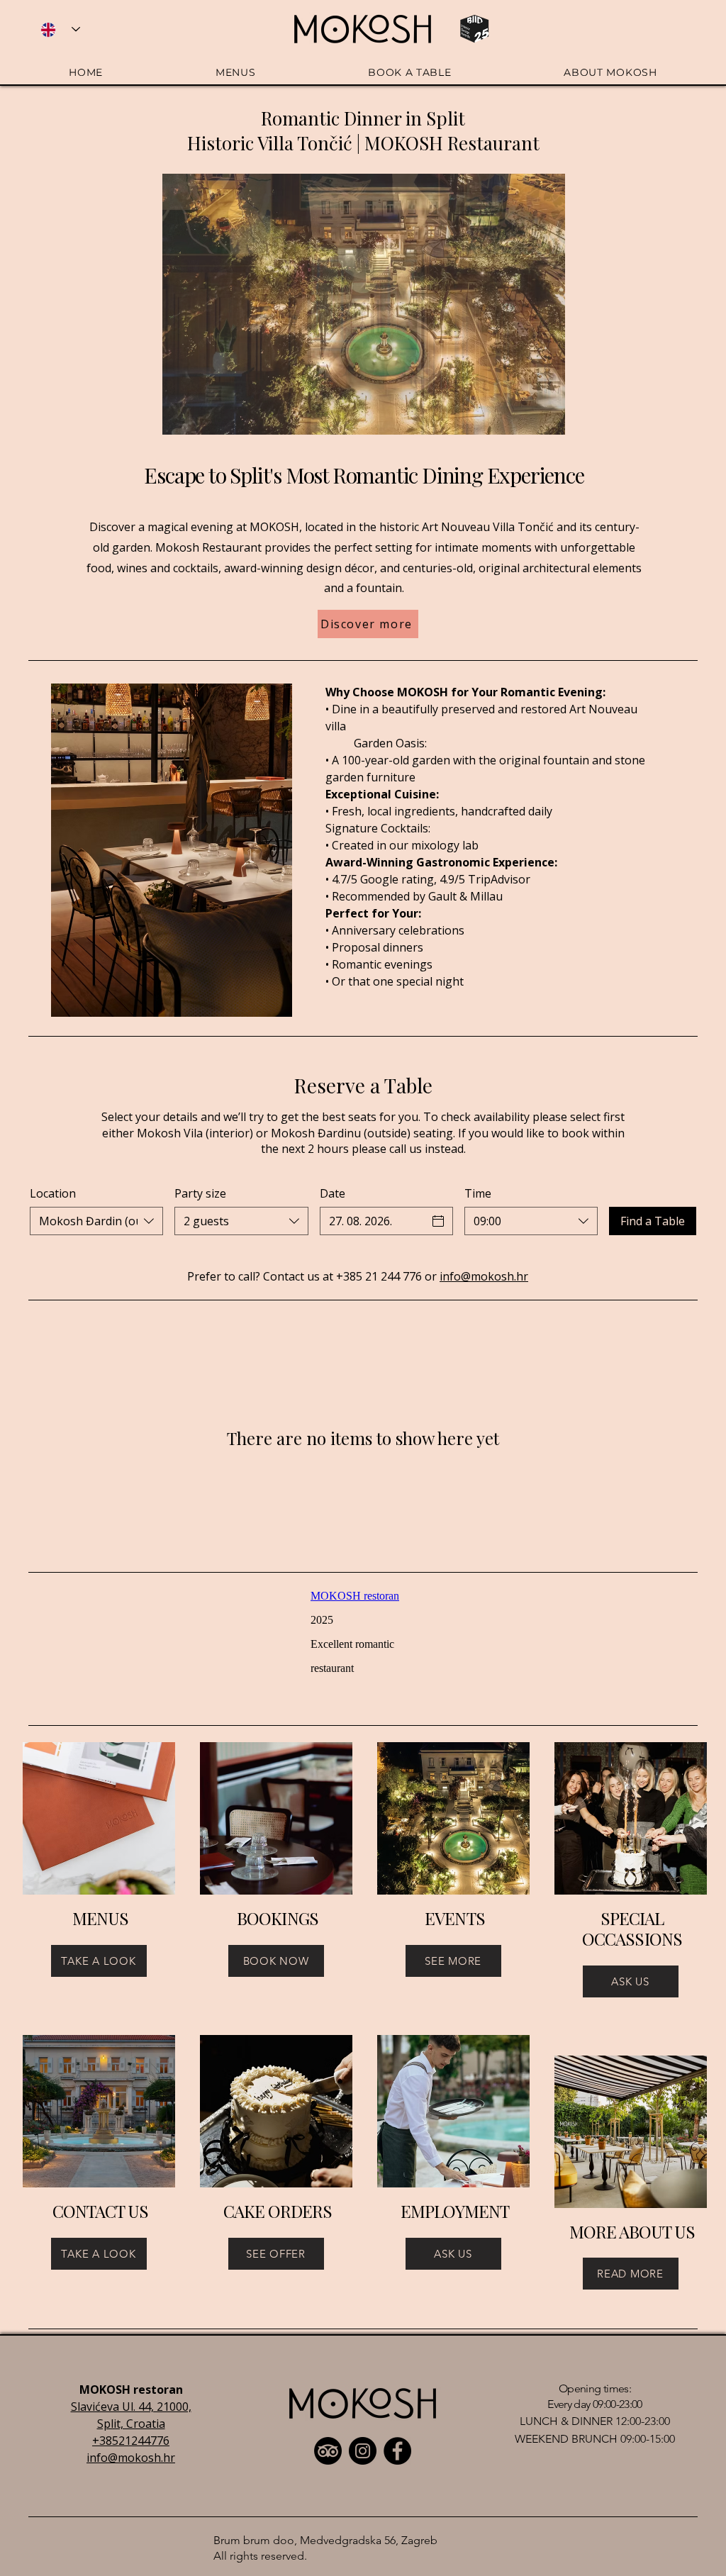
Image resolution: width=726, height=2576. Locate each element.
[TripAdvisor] (328, 2451)
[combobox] (96, 1221)
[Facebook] (397, 2451)
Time (478, 1193)
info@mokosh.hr (484, 1276)
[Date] (438, 1221)
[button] (364, 304)
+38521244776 (131, 2441)
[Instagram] (363, 2451)
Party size (200, 1193)
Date (333, 1193)
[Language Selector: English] (60, 29)
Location (53, 1193)
